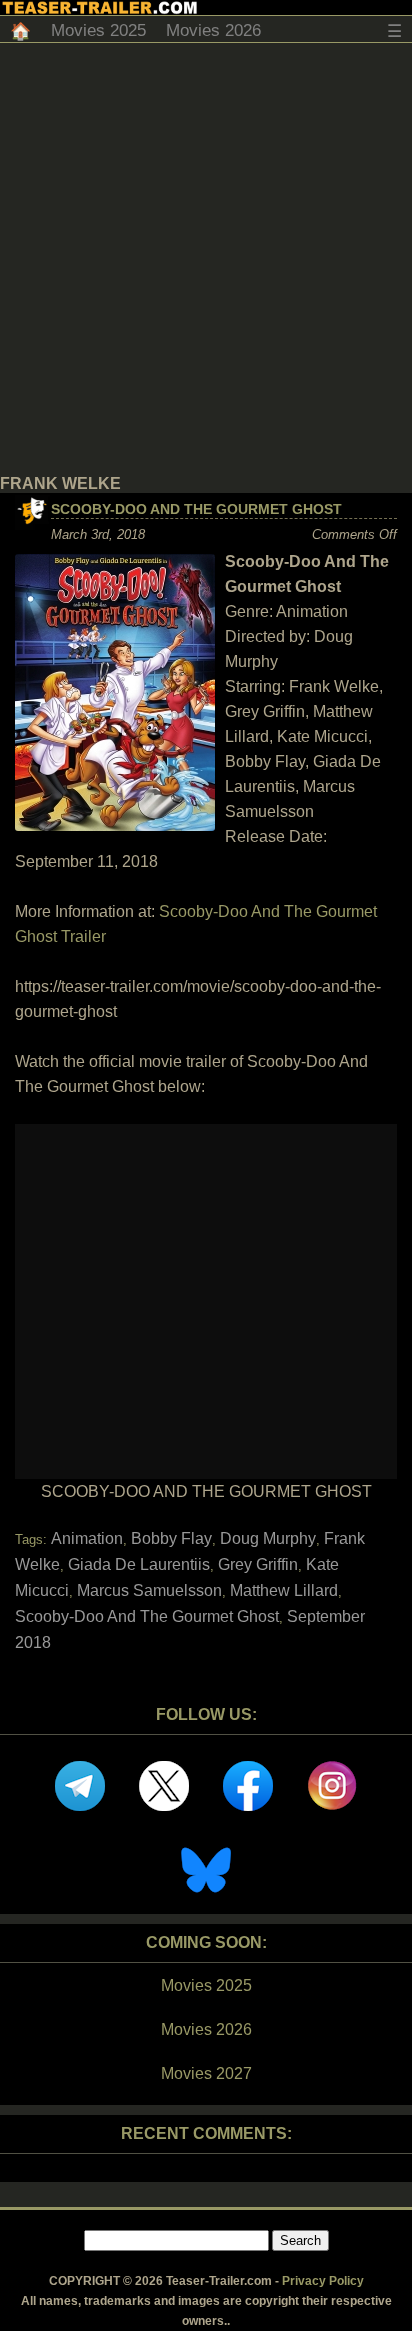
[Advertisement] (206, 259)
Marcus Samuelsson (149, 1590)
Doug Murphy (268, 1538)
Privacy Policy (323, 2281)
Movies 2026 (213, 30)
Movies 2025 (98, 30)
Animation (87, 1538)
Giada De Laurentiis (139, 1564)
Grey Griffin (258, 1564)
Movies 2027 (206, 2073)
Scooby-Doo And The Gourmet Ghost (196, 509)
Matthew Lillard (284, 1590)
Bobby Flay (171, 1538)
